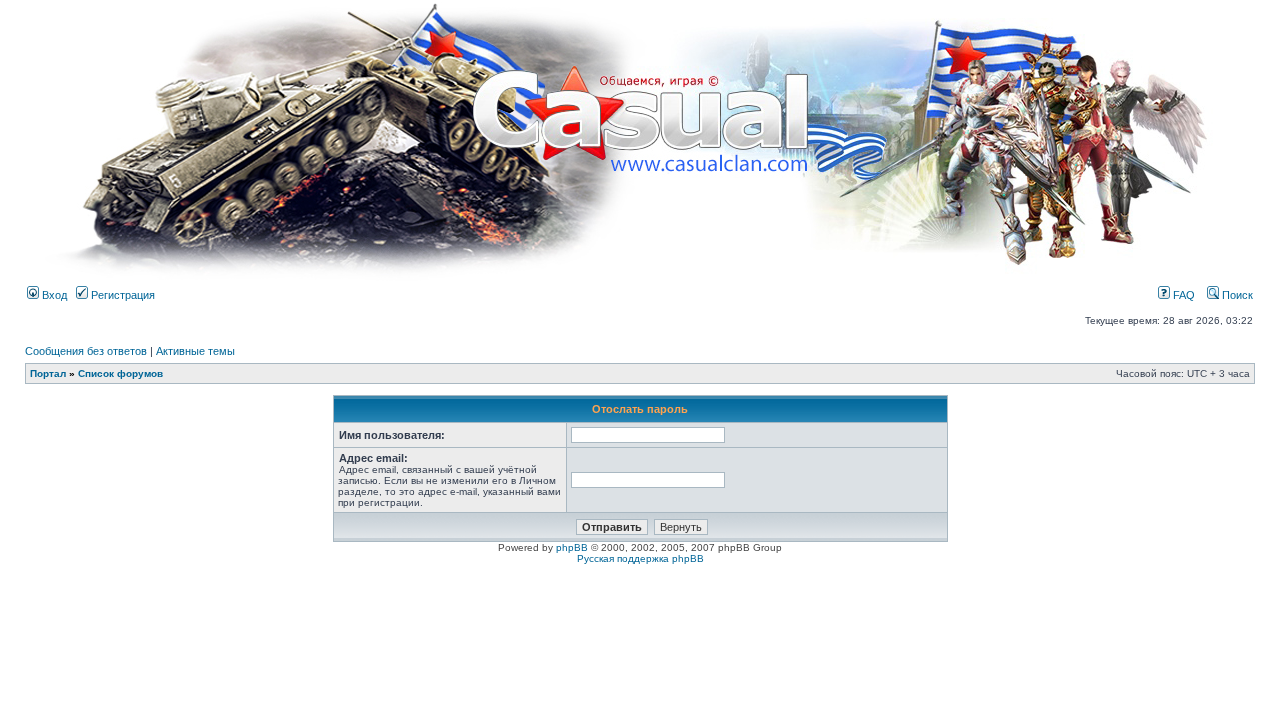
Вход (53, 295)
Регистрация (121, 295)
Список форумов (120, 373)
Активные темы (195, 351)
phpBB (572, 547)
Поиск (1236, 295)
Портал (48, 373)
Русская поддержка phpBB (640, 558)
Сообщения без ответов (86, 351)
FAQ (1182, 295)
